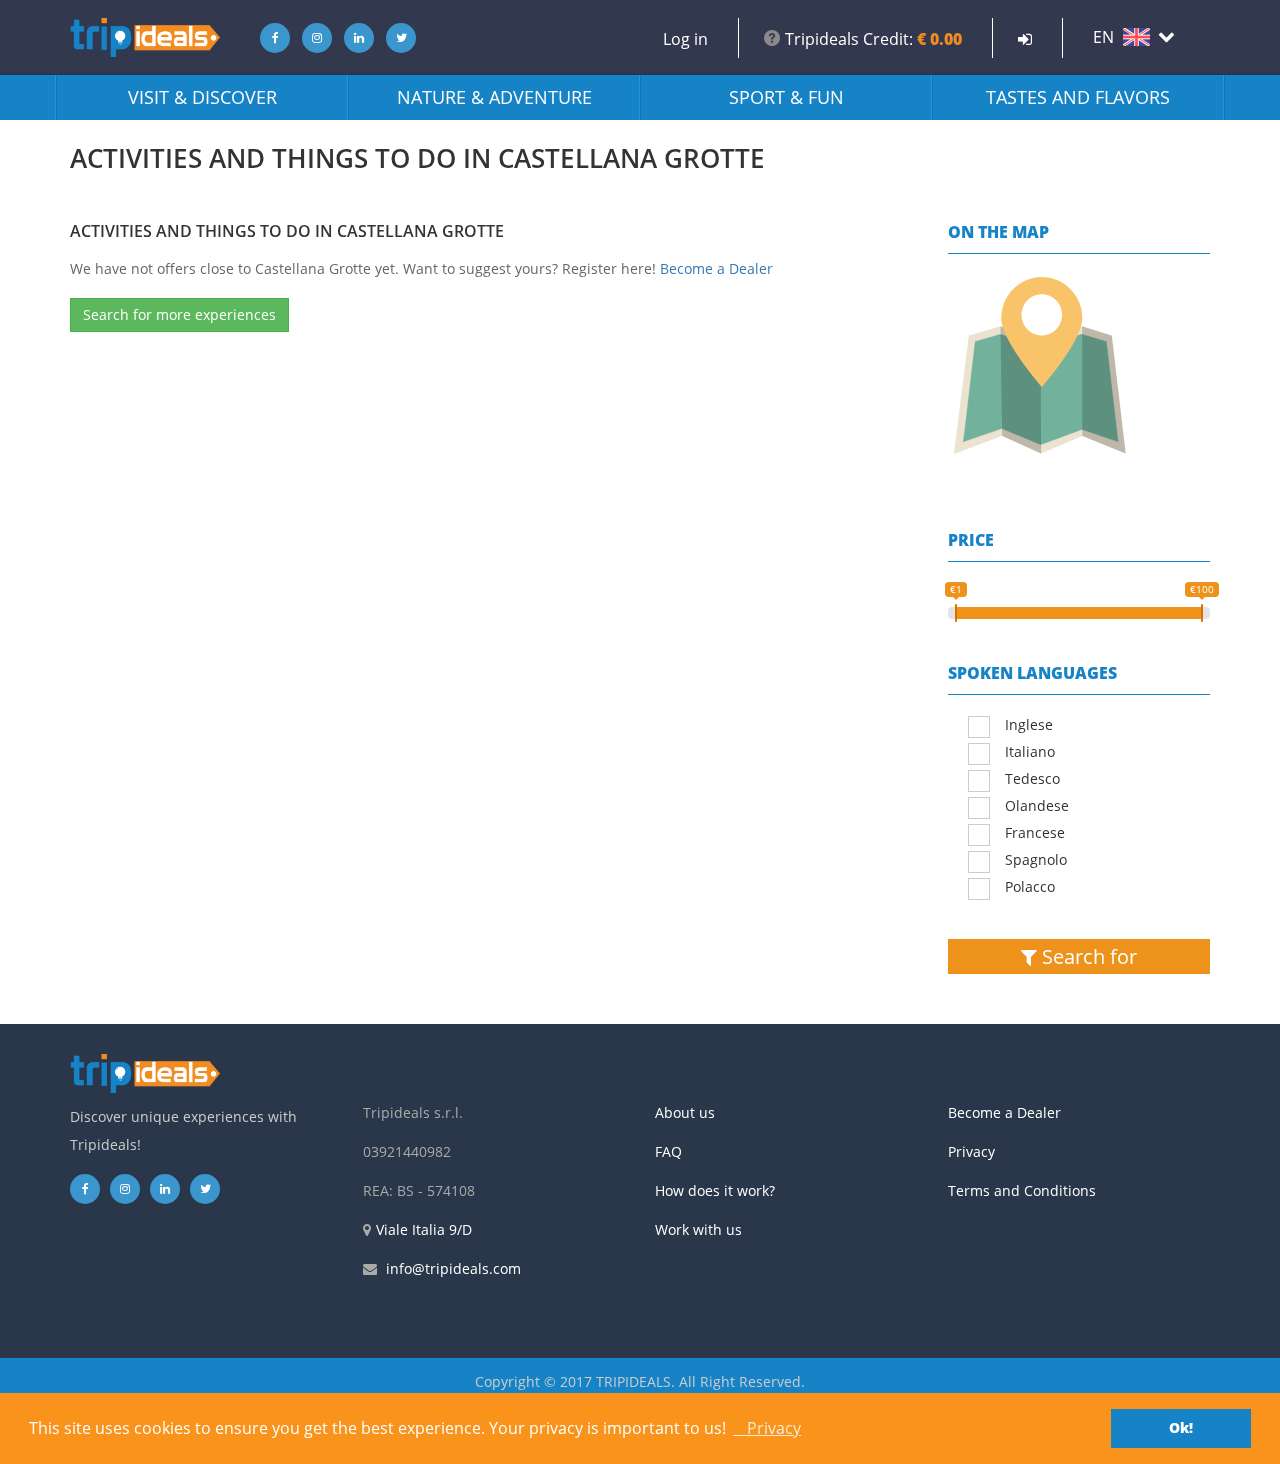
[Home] (145, 37)
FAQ (668, 1151)
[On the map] (1079, 366)
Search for (1087, 956)
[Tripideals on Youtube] (396, 37)
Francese (1035, 832)
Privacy (971, 1151)
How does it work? (715, 1190)
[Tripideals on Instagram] (312, 37)
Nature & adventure (494, 97)
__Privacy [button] (767, 1428)
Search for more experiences (179, 314)
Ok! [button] (1181, 1427)
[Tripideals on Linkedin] (354, 37)
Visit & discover (202, 97)
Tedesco (1032, 778)
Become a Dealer (716, 268)
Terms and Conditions (1022, 1190)
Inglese (1029, 724)
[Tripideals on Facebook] (269, 37)
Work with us (698, 1229)
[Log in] (1025, 39)
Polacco (1030, 886)
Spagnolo (1036, 859)
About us (685, 1112)
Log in (685, 39)
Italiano (1030, 751)
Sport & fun (786, 97)
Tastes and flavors (1078, 97)
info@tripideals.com (453, 1268)
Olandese (1037, 805)
